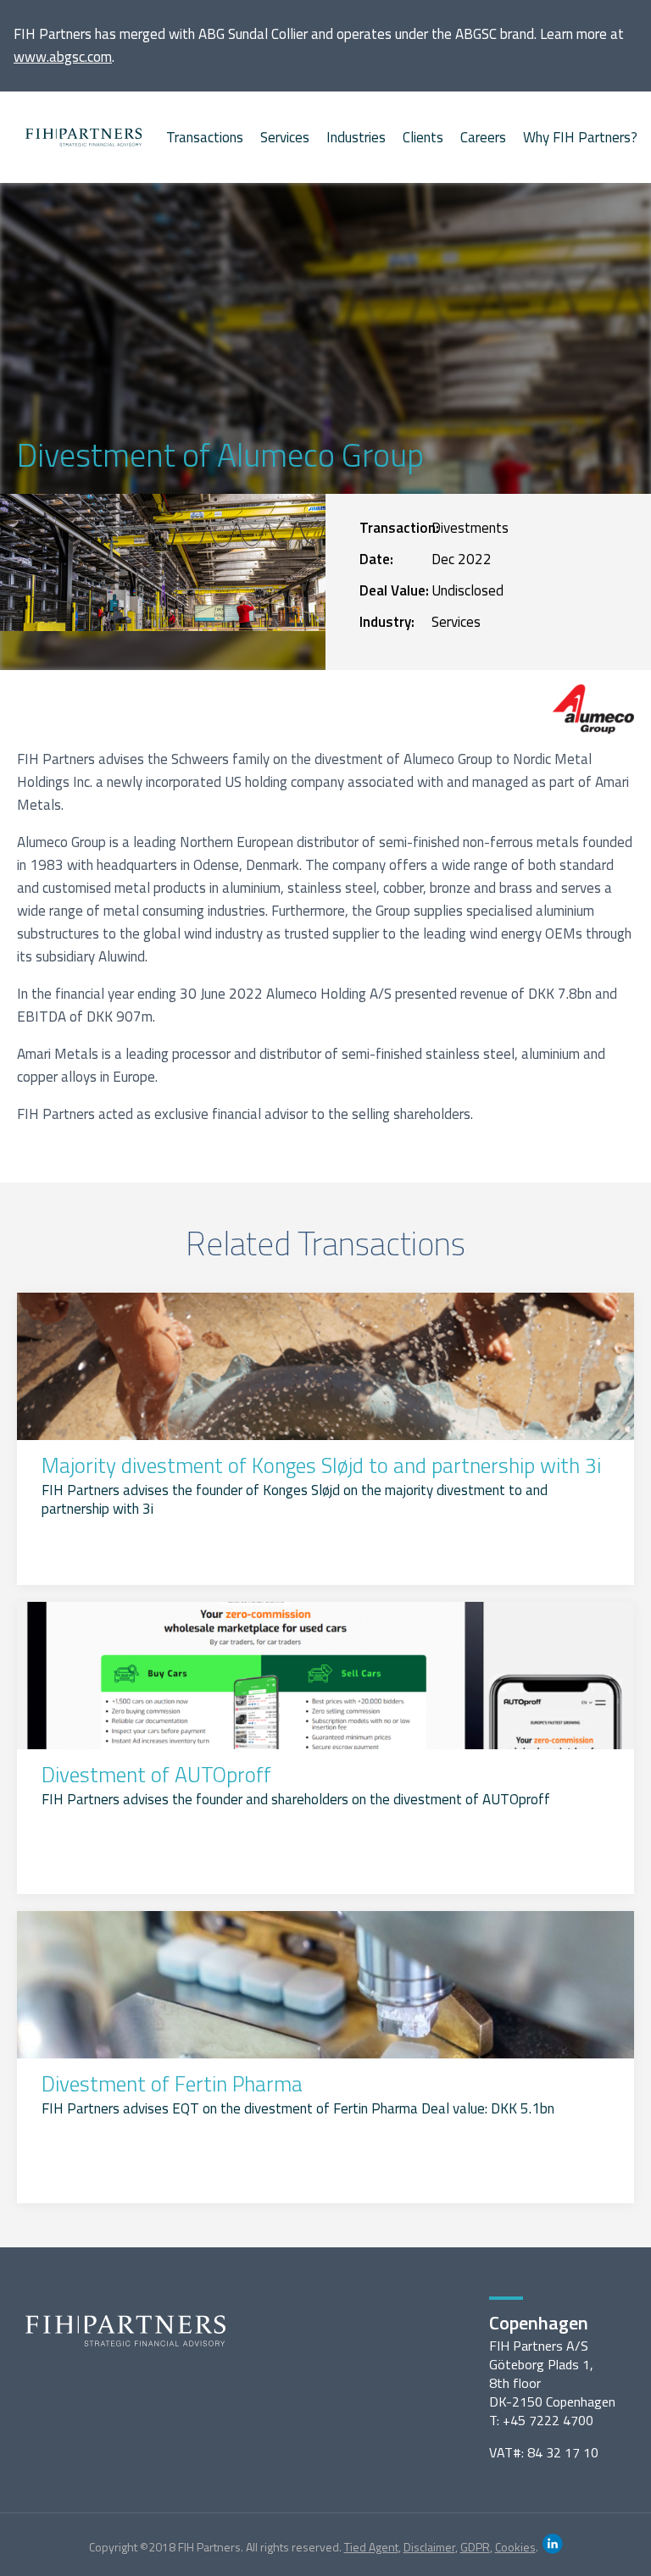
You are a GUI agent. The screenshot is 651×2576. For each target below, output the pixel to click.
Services (285, 137)
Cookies (515, 2547)
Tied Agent (371, 2547)
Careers (483, 137)
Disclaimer (429, 2547)
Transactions (205, 137)
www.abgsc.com (63, 57)
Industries (356, 137)
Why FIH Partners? (580, 137)
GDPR (475, 2547)
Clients (423, 137)
